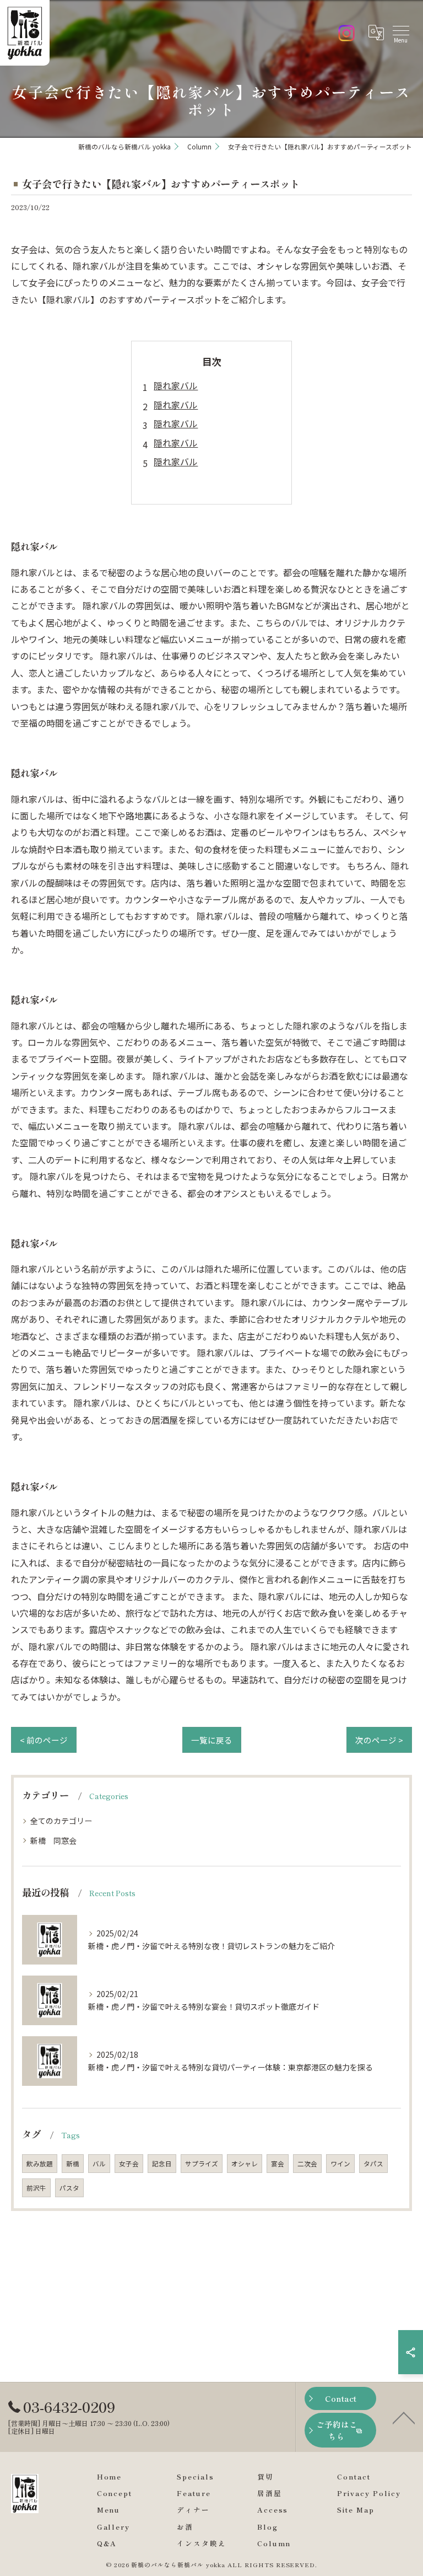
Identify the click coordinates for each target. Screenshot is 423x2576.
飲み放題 (40, 2164)
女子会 (129, 2164)
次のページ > (379, 1740)
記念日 (162, 2164)
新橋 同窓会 (53, 1840)
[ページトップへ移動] (404, 2417)
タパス (373, 2164)
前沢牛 (36, 2188)
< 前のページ (44, 1740)
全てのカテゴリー (61, 1821)
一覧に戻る (212, 1740)
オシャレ (245, 2164)
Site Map (356, 2510)
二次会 (307, 2164)
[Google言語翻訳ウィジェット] (376, 33)
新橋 (73, 2164)
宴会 (278, 2164)
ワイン (340, 2164)
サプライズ (202, 2164)
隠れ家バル (176, 385)
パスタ (69, 2188)
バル (99, 2164)
